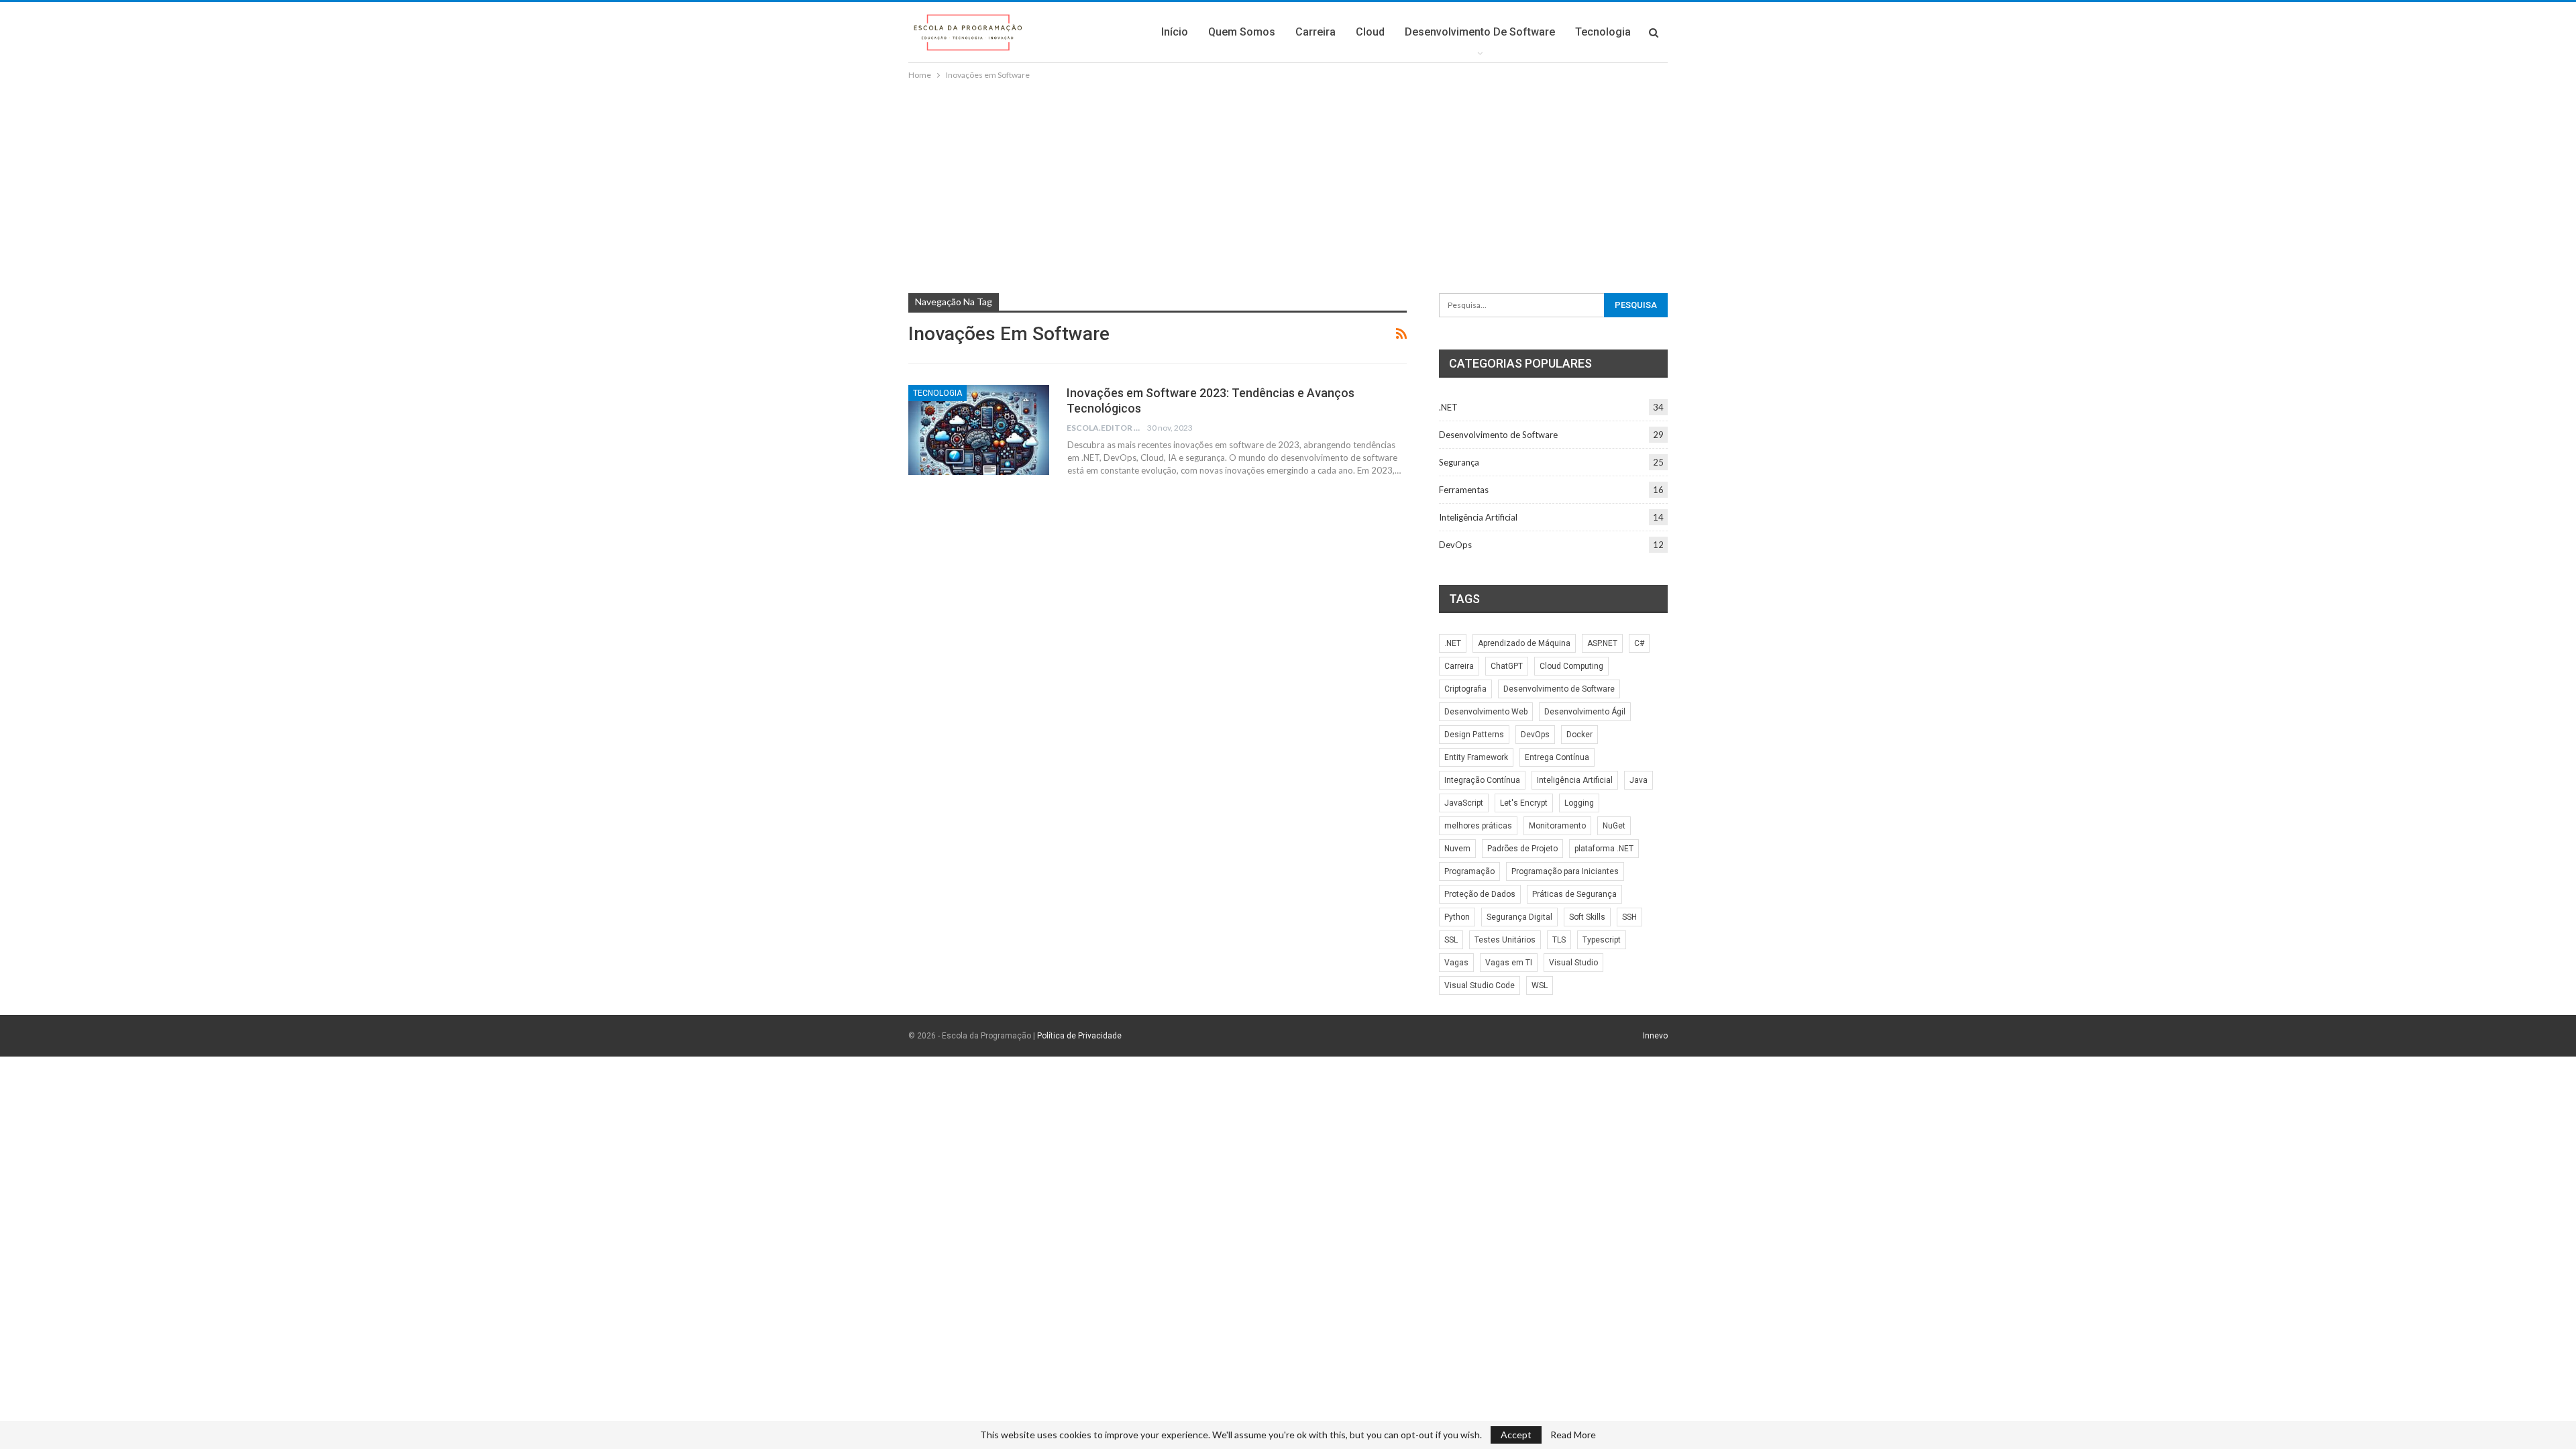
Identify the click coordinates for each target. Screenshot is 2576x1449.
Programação (1469, 871)
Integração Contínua (1482, 780)
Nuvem (1457, 849)
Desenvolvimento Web (1486, 712)
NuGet (1614, 826)
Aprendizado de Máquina (1524, 643)
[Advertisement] (1288, 183)
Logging (1579, 803)
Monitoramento (1557, 826)
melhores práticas (1478, 826)
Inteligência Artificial (1478, 517)
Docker (1579, 735)
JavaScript (1464, 803)
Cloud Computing (1571, 666)
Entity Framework (1476, 757)
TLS (1559, 940)
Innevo (1655, 1036)
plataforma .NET (1604, 849)
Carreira (1316, 32)
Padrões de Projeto (1522, 849)
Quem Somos (1242, 32)
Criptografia (1465, 689)
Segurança (1459, 462)
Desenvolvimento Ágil (1585, 712)
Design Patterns (1474, 735)
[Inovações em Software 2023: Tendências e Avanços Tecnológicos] (979, 430)
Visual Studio (1573, 963)
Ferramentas (1464, 490)
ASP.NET (1602, 643)
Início (1175, 32)
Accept (1516, 1435)
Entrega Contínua (1557, 757)
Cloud (1370, 32)
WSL (1540, 985)
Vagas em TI (1509, 963)
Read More (1573, 1435)
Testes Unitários (1505, 940)
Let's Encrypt (1524, 803)
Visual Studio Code (1480, 985)
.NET (1448, 407)
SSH (1629, 917)
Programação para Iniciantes (1565, 871)
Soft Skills (1587, 917)
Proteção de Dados (1480, 894)
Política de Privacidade (1079, 1036)
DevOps (1455, 545)
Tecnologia (1603, 32)
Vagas (1456, 963)
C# (1639, 643)
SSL (1451, 940)
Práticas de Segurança (1574, 894)
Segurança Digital (1519, 917)
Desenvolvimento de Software (1480, 32)
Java (1639, 780)
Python (1457, 917)
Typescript (1602, 940)
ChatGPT (1507, 666)
